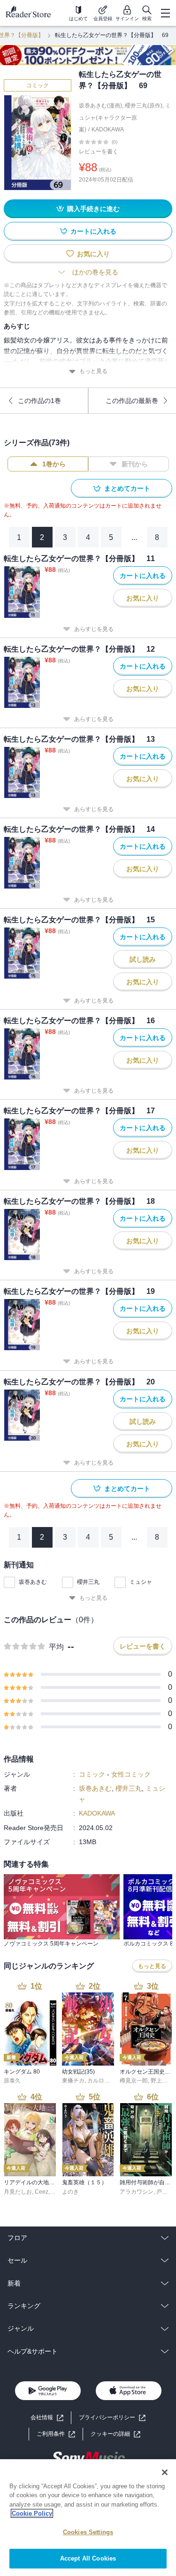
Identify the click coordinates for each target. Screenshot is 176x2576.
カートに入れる (93, 231)
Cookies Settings (88, 2532)
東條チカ (73, 2081)
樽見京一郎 (134, 2081)
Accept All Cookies (88, 2558)
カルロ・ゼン (104, 2081)
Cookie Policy (32, 2513)
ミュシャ (141, 1582)
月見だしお (18, 2192)
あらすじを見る (94, 629)
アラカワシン (137, 2192)
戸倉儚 (165, 2192)
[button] (115, 2434)
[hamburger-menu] (165, 13)
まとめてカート (127, 488)
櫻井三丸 (88, 1582)
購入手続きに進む (93, 209)
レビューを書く (99, 152)
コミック (38, 85)
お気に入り (93, 254)
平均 (56, 1647)
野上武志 (162, 2081)
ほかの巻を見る (95, 272)
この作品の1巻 (39, 401)
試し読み (143, 959)
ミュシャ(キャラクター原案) (125, 118)
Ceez (42, 2192)
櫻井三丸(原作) (144, 106)
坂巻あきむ (33, 1582)
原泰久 (12, 2081)
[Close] (165, 2472)
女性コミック (131, 1774)
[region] (88, 2518)
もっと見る (93, 371)
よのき (70, 2192)
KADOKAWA (108, 129)
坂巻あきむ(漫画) (100, 106)
